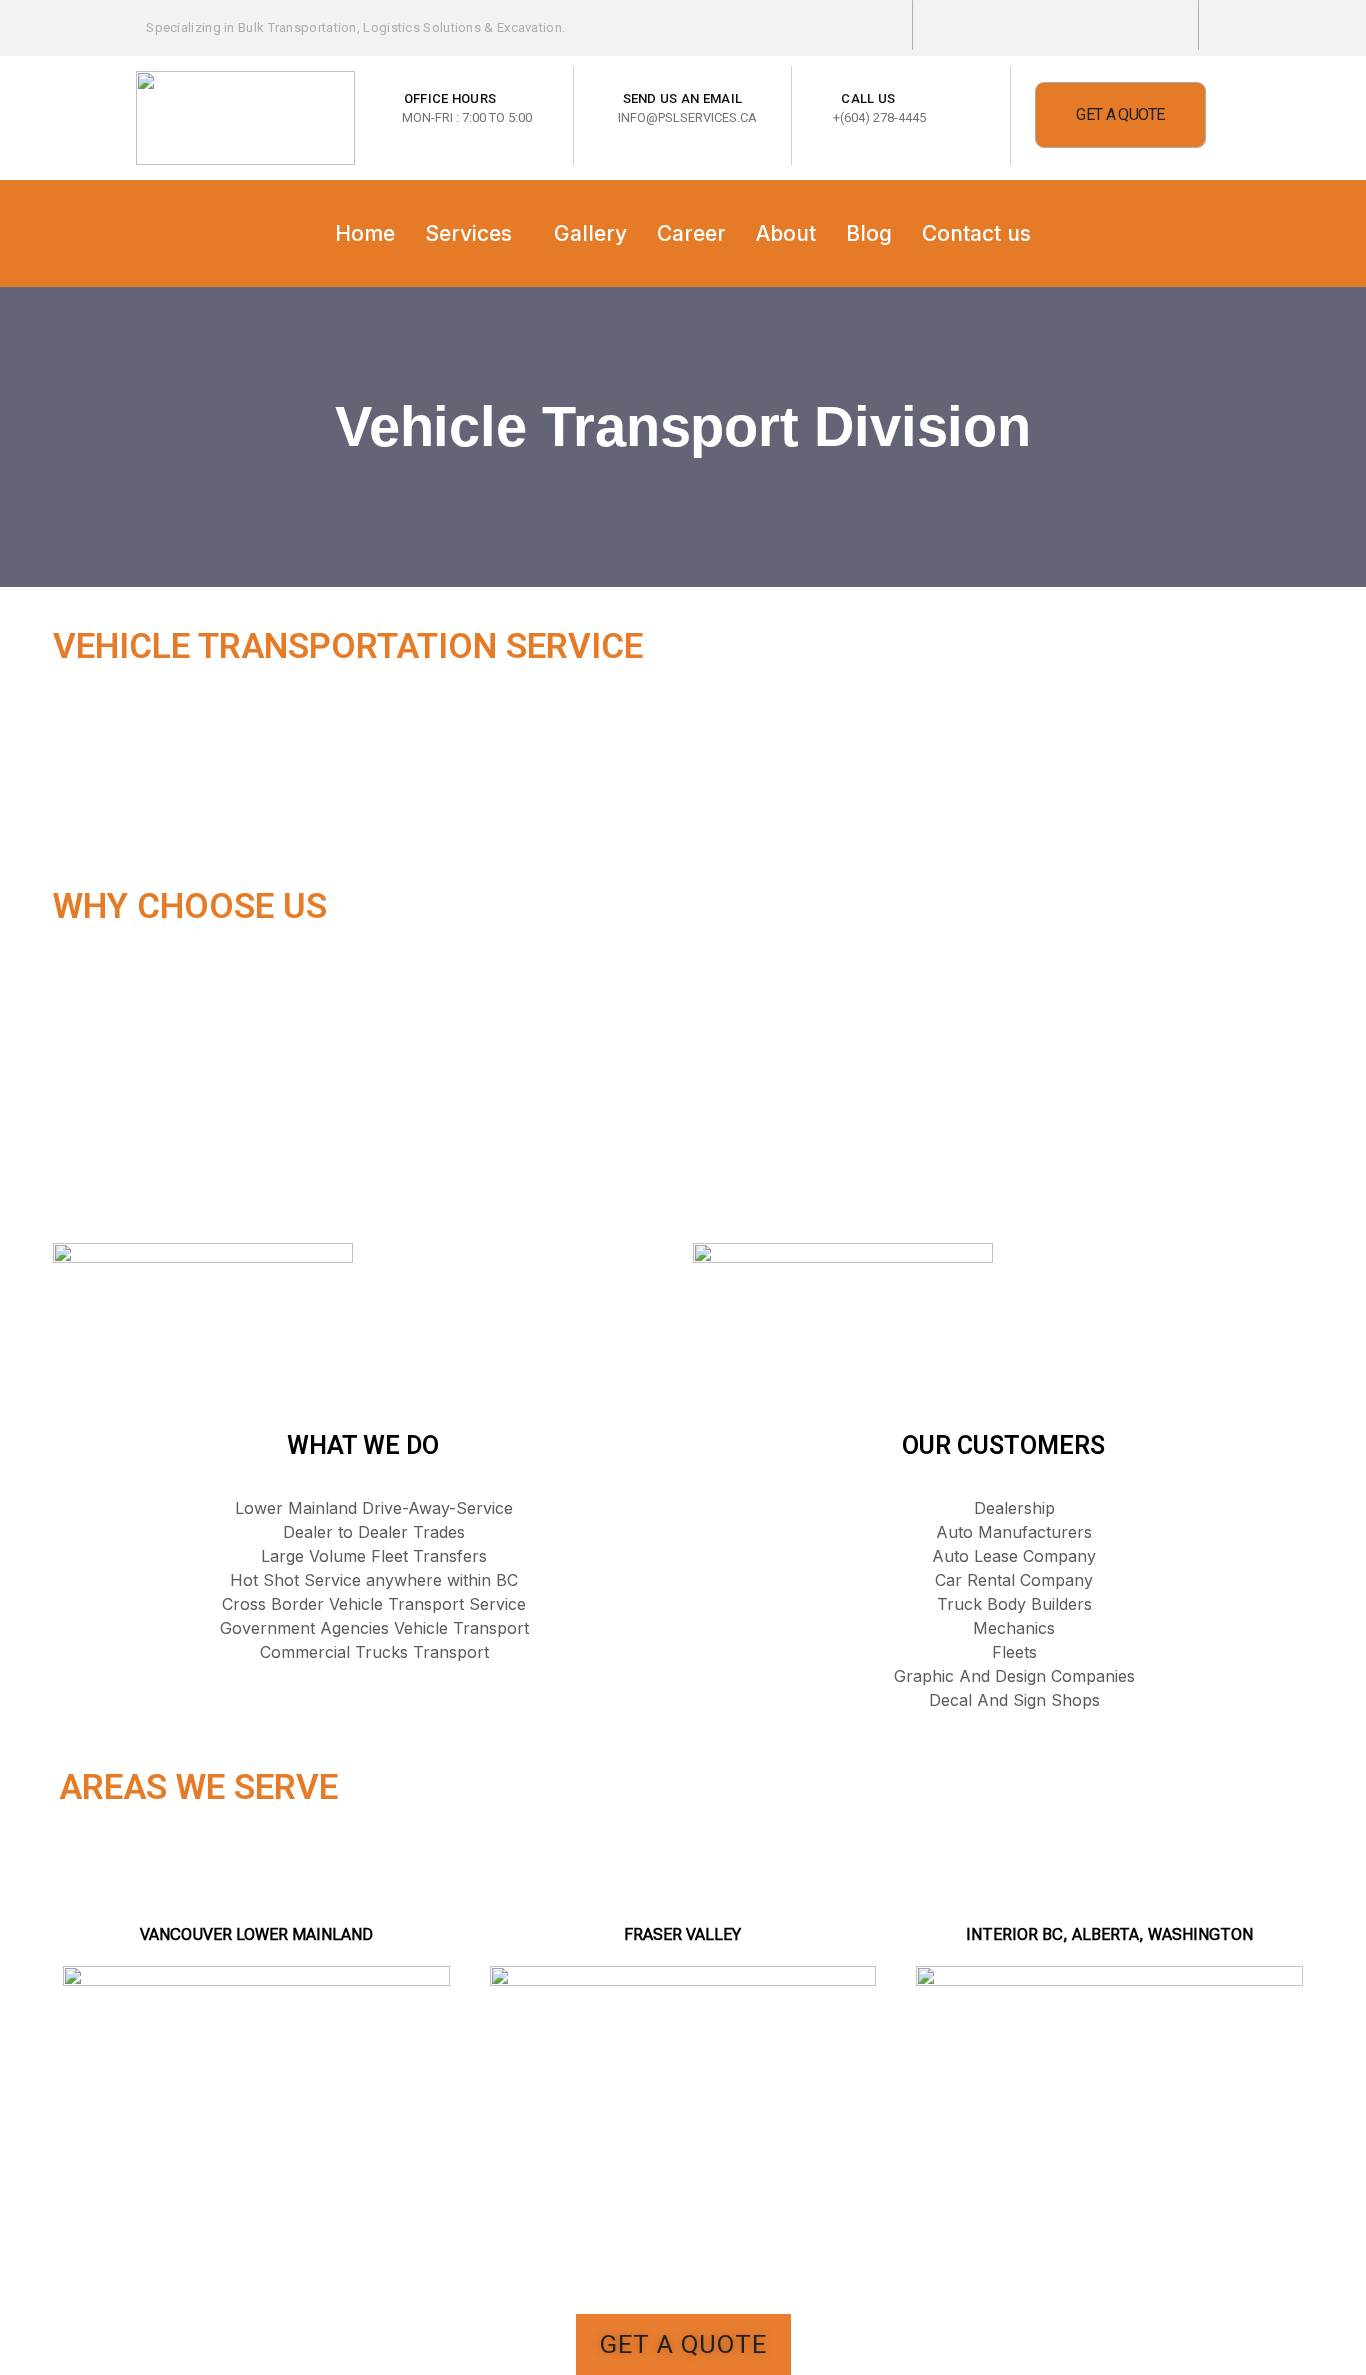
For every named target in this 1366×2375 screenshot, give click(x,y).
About (786, 233)
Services (468, 233)
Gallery (590, 233)
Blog (869, 233)
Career (691, 233)
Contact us (976, 233)
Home (365, 233)
